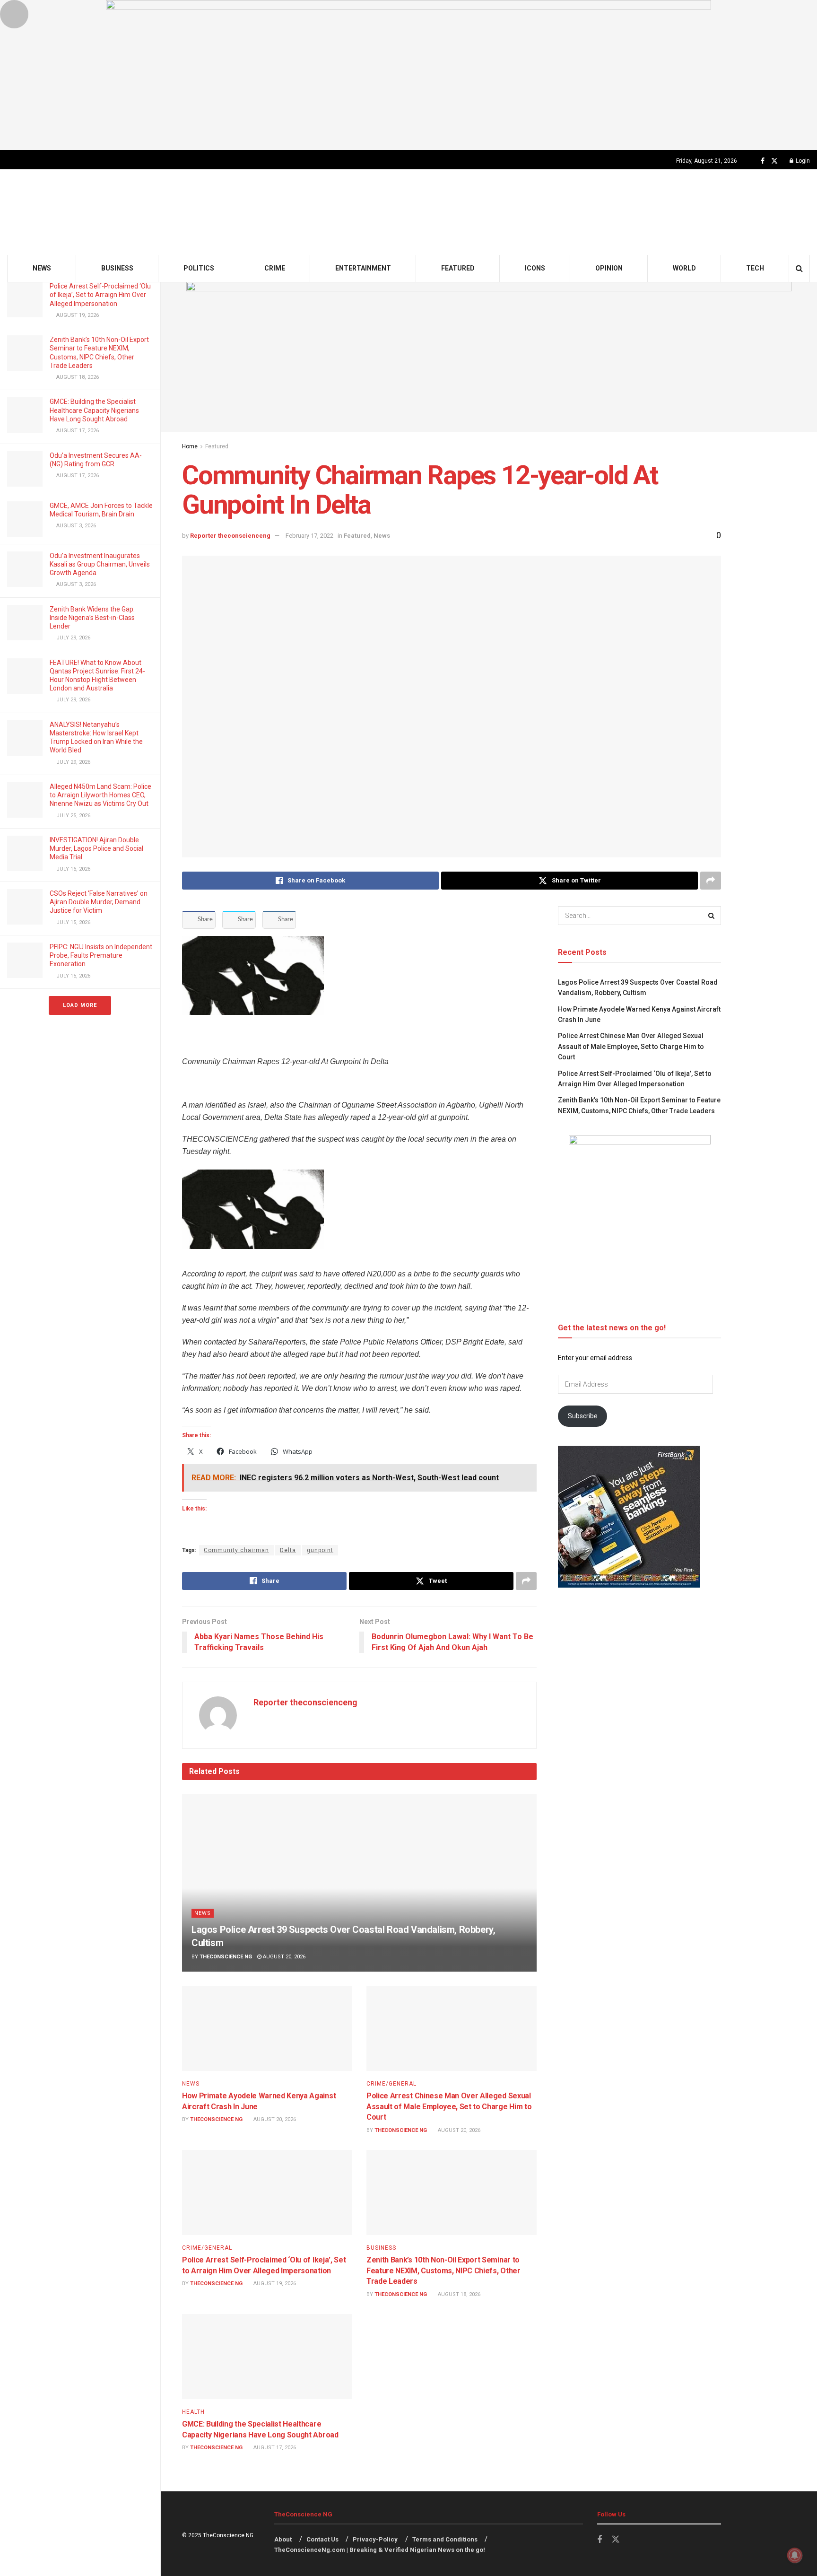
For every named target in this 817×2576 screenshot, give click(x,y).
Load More (80, 1005)
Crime (275, 268)
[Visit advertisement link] (408, 75)
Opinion (609, 268)
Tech (755, 268)
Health (193, 2412)
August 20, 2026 (283, 1957)
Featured (458, 268)
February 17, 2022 (309, 536)
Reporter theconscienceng (230, 536)
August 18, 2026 (458, 2294)
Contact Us (322, 2539)
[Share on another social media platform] (711, 881)
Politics (199, 268)
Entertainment (363, 268)
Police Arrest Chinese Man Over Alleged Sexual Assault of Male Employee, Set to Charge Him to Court (449, 2106)
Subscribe (583, 1416)
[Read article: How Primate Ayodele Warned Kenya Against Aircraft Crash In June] (267, 2028)
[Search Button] (799, 268)
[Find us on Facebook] (763, 161)
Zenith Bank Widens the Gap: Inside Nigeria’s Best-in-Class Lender (92, 618)
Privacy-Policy (375, 2539)
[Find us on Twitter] (774, 161)
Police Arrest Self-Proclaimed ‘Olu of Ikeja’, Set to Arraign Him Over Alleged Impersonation (100, 295)
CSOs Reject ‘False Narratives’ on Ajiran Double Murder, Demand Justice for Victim (99, 902)
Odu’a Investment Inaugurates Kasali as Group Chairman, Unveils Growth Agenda (100, 564)
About (283, 2539)
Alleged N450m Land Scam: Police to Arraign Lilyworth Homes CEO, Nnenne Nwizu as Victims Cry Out (100, 795)
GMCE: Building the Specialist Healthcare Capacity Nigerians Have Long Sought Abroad (94, 410)
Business (117, 268)
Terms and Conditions (445, 2539)
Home (190, 446)
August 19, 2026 (274, 2283)
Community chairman (236, 1550)
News (42, 268)
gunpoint (320, 1550)
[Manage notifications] (795, 2555)
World (684, 268)
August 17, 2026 (274, 2448)
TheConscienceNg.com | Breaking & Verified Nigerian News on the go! (380, 2550)
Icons (535, 268)
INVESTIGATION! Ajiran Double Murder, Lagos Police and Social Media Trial (96, 848)
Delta (288, 1550)
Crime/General (391, 2084)
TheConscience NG (226, 1957)
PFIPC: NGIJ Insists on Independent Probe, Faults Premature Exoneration (101, 955)
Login (802, 161)
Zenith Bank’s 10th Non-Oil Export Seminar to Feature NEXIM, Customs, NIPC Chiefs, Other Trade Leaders (443, 2270)
